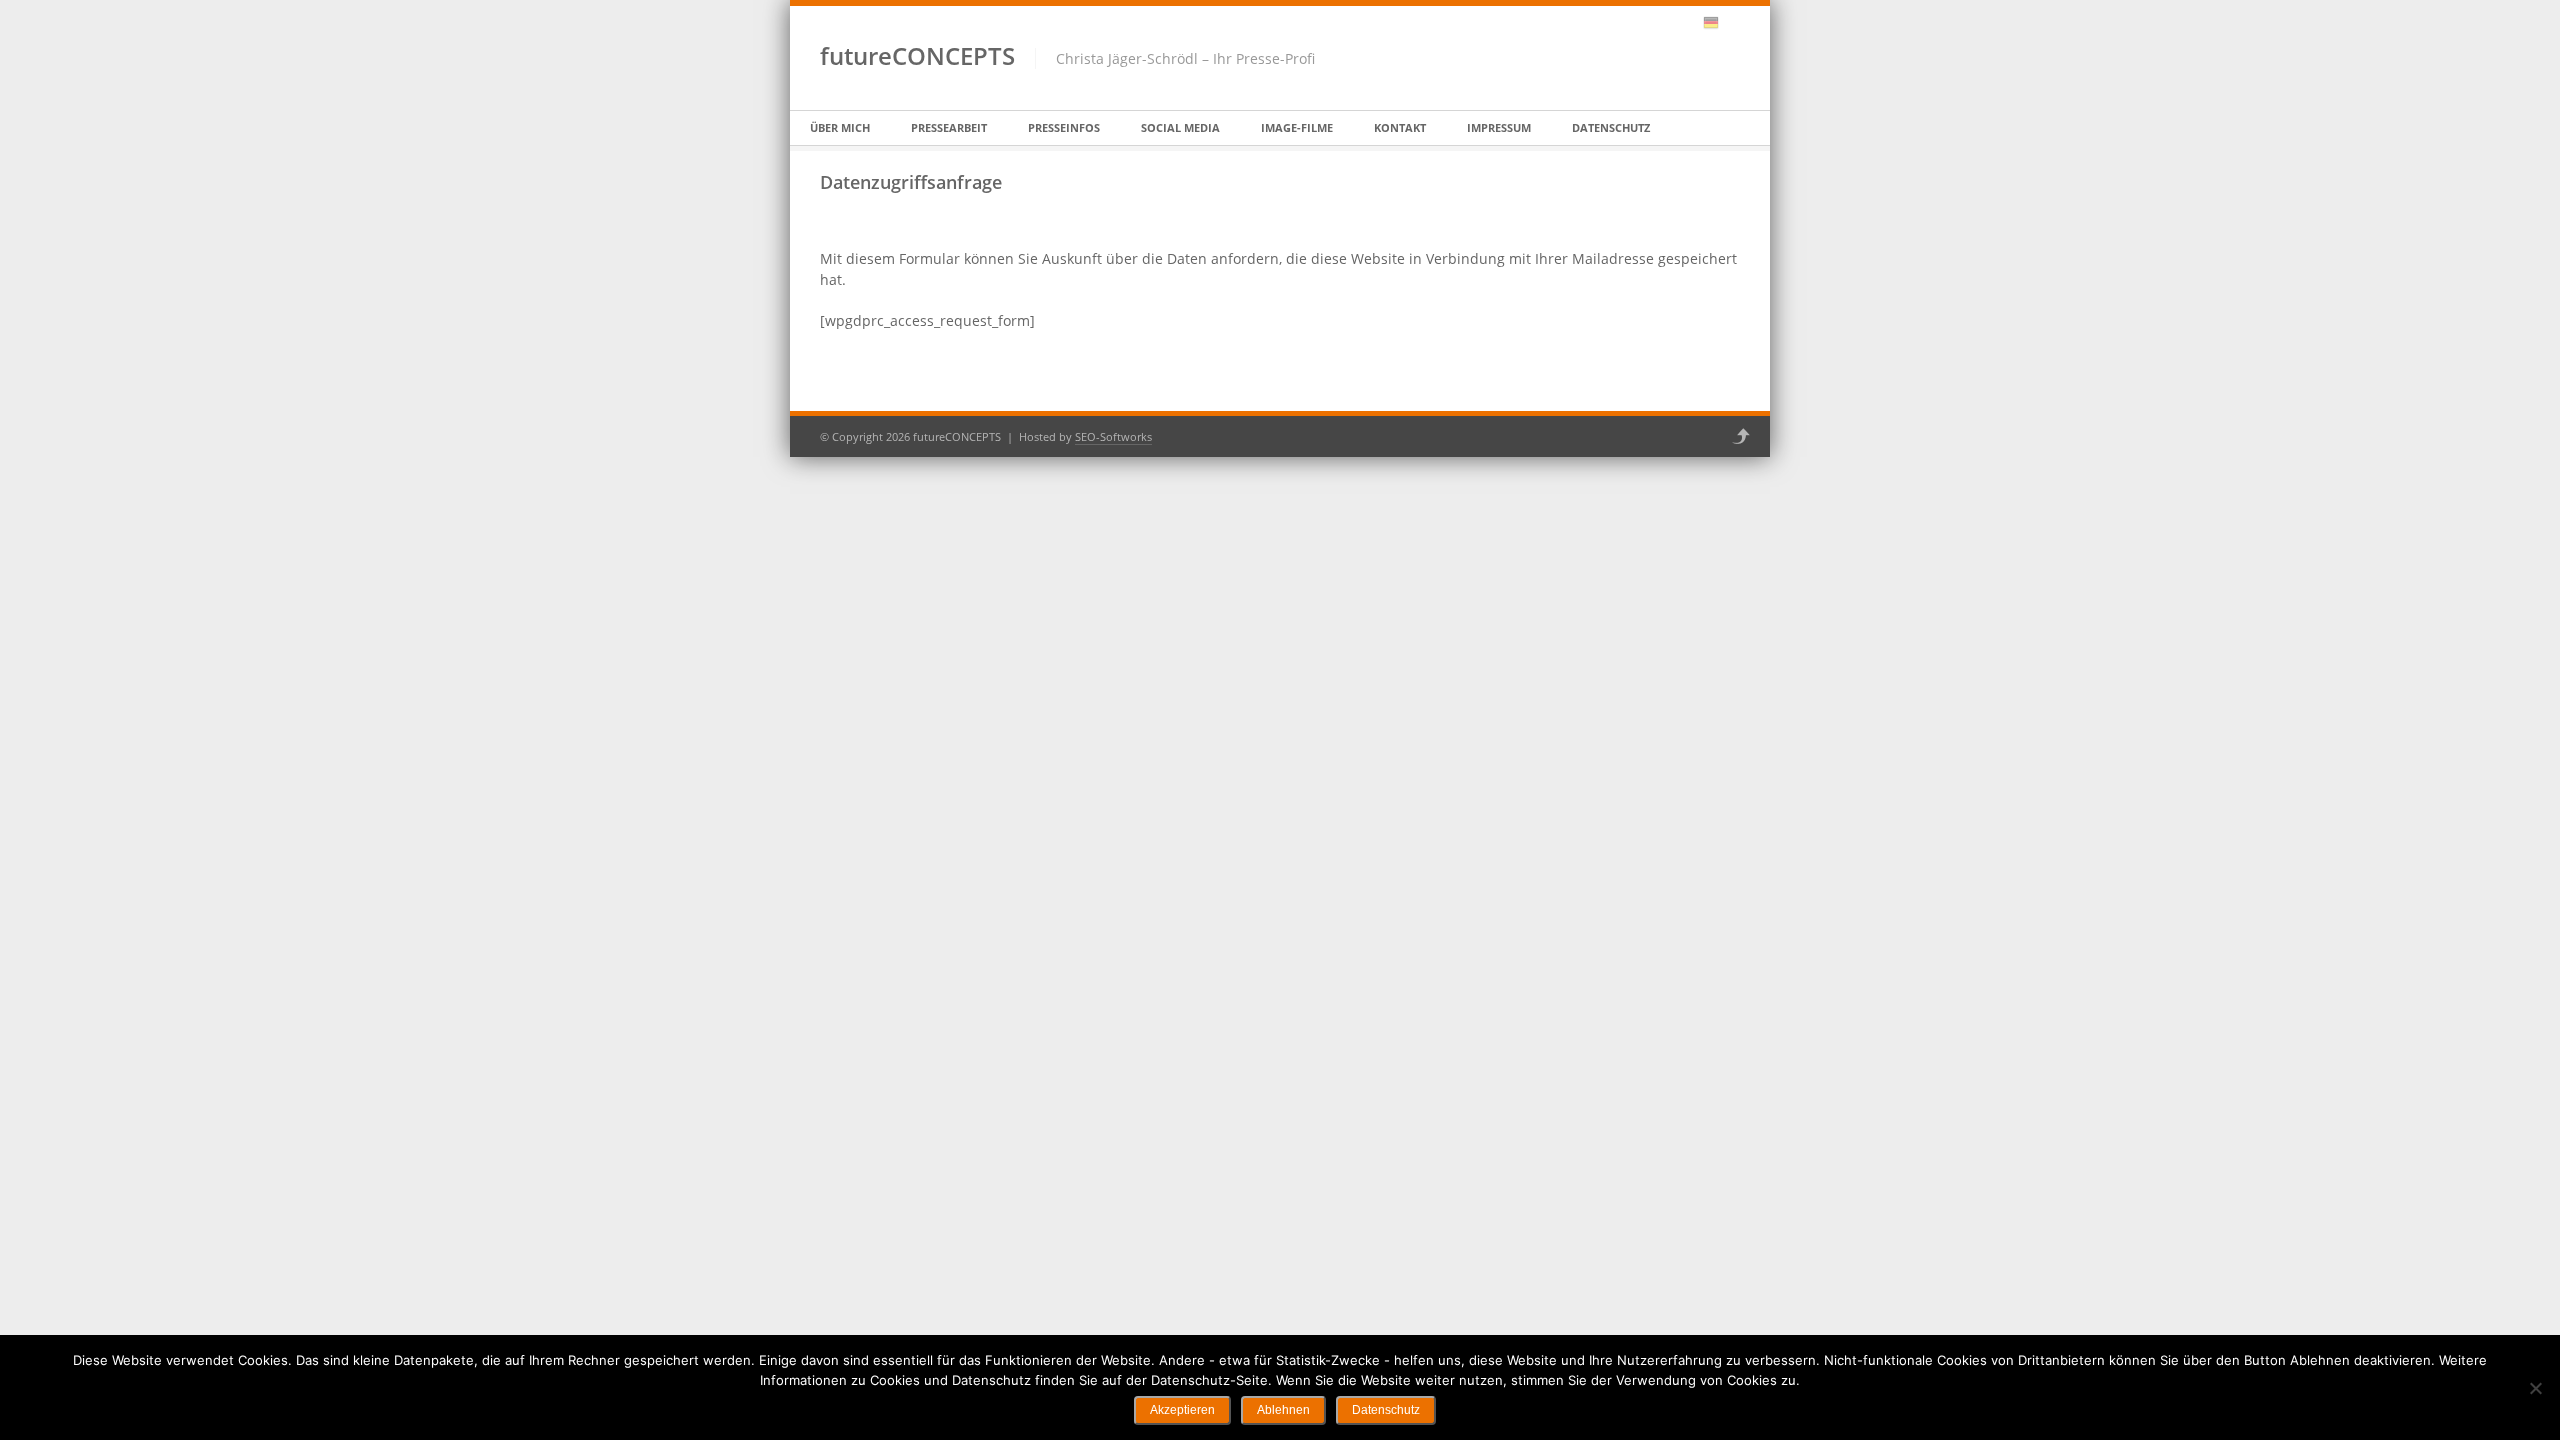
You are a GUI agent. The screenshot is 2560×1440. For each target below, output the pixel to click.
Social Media (1180, 127)
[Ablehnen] (2535, 1388)
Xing (1659, 23)
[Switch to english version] (1732, 23)
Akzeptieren (1182, 1410)
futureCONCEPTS (917, 55)
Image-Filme (1297, 127)
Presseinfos (1064, 127)
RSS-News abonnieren (1685, 23)
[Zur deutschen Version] (1711, 23)
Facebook (1633, 23)
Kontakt (1400, 127)
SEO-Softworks (1113, 436)
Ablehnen (1283, 1410)
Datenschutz (1611, 127)
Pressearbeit (949, 127)
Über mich (840, 127)
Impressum (1499, 127)
